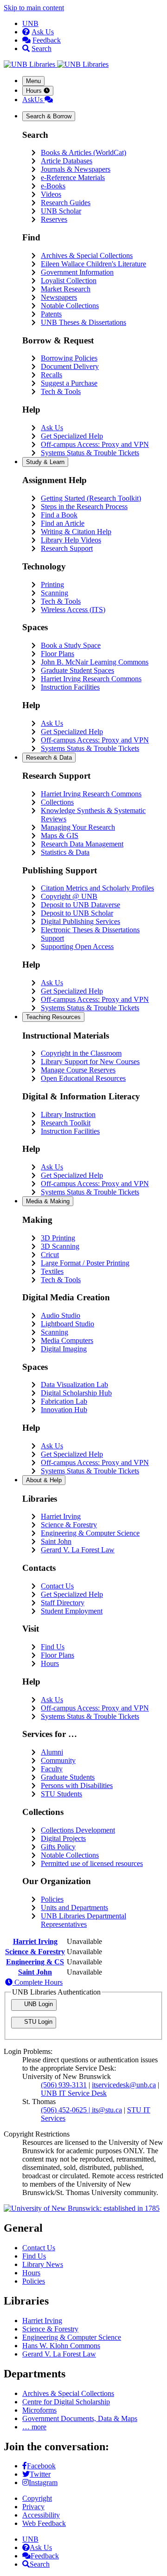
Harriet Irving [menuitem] (61, 1516)
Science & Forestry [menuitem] (69, 1525)
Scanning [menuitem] (55, 593)
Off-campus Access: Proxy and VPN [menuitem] (95, 444)
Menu (33, 81)
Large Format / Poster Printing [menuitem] (85, 1263)
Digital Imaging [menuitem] (64, 1349)
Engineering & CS (35, 1962)
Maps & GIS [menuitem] (60, 836)
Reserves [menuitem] (54, 219)
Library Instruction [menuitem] (68, 1114)
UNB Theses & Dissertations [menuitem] (83, 322)
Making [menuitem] (48, 1201)
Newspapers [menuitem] (59, 297)
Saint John (35, 1972)
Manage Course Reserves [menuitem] (78, 1070)
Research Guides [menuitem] (66, 203)
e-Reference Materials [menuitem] (73, 178)
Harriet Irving (35, 1941)
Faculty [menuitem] (52, 1769)
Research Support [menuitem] (67, 548)
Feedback (47, 40)
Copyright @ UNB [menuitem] (69, 896)
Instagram (43, 2482)
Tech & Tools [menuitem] (61, 391)
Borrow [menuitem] (49, 116)
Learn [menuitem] (45, 462)
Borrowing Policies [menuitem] (69, 358)
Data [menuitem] (49, 758)
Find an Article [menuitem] (63, 523)
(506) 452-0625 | (66, 2110)
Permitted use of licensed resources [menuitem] (92, 1863)
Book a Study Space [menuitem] (71, 645)
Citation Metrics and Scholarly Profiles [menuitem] (97, 888)
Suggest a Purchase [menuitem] (69, 383)
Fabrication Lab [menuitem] (64, 1401)
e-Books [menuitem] (53, 186)
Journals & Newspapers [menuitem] (76, 169)
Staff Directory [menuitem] (63, 1603)
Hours (35, 91)
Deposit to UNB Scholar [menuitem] (77, 913)
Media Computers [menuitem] (67, 1340)
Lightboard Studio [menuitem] (67, 1324)
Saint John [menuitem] (56, 1541)
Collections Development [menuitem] (78, 1830)
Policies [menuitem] (52, 1899)
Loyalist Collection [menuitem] (69, 281)
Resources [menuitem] (53, 1017)
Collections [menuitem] (57, 802)
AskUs (33, 100)
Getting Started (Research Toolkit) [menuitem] (91, 498)
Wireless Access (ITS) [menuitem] (73, 610)
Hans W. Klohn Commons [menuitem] (61, 2346)
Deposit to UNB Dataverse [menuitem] (80, 905)
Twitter (40, 2474)
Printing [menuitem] (52, 584)
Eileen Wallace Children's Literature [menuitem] (93, 264)
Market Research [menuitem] (66, 289)
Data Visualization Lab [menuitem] (74, 1385)
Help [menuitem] (44, 1480)
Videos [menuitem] (51, 194)
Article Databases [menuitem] (67, 161)
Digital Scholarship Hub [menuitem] (76, 1393)
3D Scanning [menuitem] (60, 1246)
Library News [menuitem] (43, 2264)
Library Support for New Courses (90, 1062)
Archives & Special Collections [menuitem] (87, 255)
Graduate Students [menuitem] (68, 1777)
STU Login (37, 2022)
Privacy (33, 2507)
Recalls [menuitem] (51, 375)
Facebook (41, 2466)
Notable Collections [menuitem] (70, 306)
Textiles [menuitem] (52, 1271)
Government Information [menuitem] (77, 272)
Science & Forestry (35, 1952)
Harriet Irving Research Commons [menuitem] (91, 679)
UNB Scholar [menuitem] (61, 211)
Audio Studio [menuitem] (61, 1315)
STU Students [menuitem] (61, 1794)
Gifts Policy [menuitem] (58, 1847)
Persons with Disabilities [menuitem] (77, 1785)
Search (42, 48)
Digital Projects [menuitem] (63, 1838)
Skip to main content (34, 8)
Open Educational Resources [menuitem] (83, 1078)
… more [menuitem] (34, 2427)
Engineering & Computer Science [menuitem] (90, 1533)
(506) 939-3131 (64, 2085)
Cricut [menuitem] (50, 1255)
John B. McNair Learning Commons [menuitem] (95, 662)
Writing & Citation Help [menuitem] (76, 532)
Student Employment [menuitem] (72, 1611)
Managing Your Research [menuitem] (78, 827)
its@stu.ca (107, 2110)
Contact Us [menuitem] (57, 1586)
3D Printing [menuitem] (58, 1238)
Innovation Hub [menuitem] (64, 1410)
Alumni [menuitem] (52, 1752)
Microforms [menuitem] (39, 2410)
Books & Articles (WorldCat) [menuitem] (83, 152)
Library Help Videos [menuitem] (71, 540)
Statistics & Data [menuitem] (65, 852)
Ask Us (43, 32)
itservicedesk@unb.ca (124, 2085)
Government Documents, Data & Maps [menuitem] (80, 2418)
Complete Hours (38, 1982)
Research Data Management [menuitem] (82, 844)
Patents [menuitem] (51, 314)
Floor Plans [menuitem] (58, 654)
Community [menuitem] (58, 1760)
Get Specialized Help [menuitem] (72, 436)
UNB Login (38, 2004)
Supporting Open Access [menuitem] (77, 946)
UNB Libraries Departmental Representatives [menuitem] (83, 1920)
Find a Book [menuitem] (59, 515)
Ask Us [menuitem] (52, 428)
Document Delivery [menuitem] (70, 366)
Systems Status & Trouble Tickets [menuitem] (90, 453)
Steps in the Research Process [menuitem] (84, 507)
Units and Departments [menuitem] (74, 1908)
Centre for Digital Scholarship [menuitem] (66, 2402)
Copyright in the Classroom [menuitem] (81, 1053)
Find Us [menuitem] (53, 1647)
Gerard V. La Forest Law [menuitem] (78, 1550)
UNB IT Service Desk (74, 2093)
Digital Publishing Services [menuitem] (80, 921)
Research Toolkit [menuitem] (66, 1123)
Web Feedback (44, 2523)
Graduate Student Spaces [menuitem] (77, 670)
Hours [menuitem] (50, 1663)
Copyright (37, 2498)
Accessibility (41, 2515)
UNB (30, 23)
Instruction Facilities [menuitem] (70, 687)
